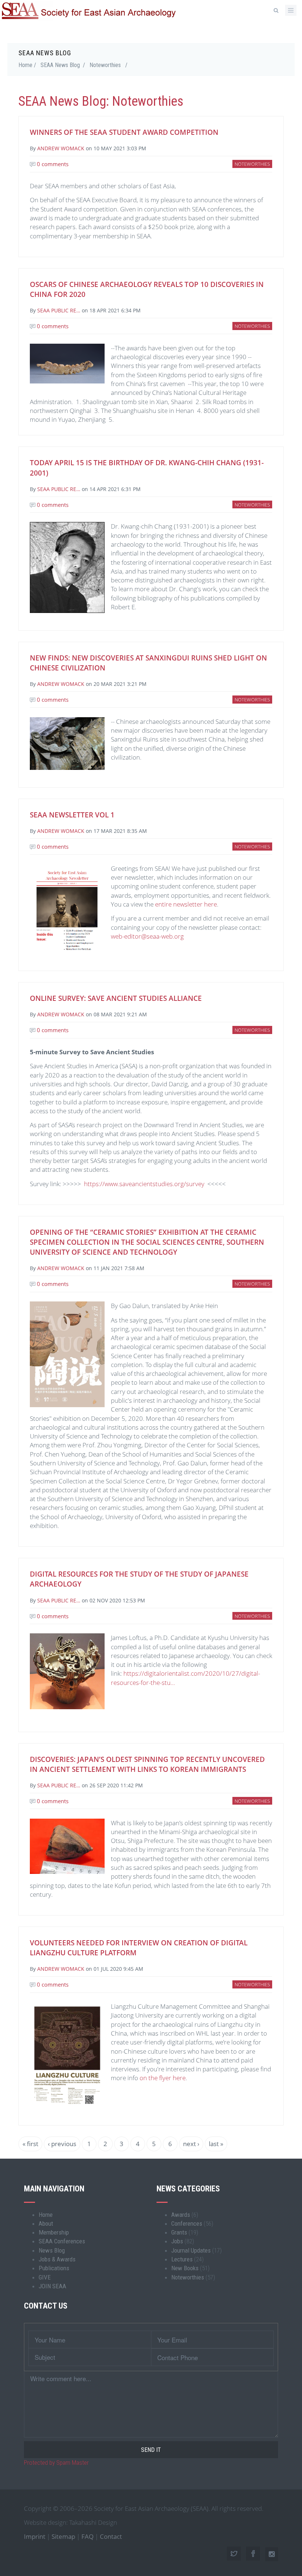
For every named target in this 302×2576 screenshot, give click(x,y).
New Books (185, 2268)
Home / (27, 65)
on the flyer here (163, 2078)
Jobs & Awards (57, 2259)
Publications (54, 2268)
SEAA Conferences (62, 2241)
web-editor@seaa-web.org (147, 936)
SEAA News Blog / (63, 65)
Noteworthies (105, 65)
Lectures (182, 2259)
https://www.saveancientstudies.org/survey (144, 1184)
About (46, 2223)
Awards (181, 2215)
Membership (54, 2232)
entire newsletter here (186, 904)
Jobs (177, 2241)
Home (46, 2215)
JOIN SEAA (52, 2286)
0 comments (52, 164)
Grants (179, 2232)
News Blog (52, 2250)
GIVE (45, 2277)
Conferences (187, 2223)
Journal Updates (191, 2250)
